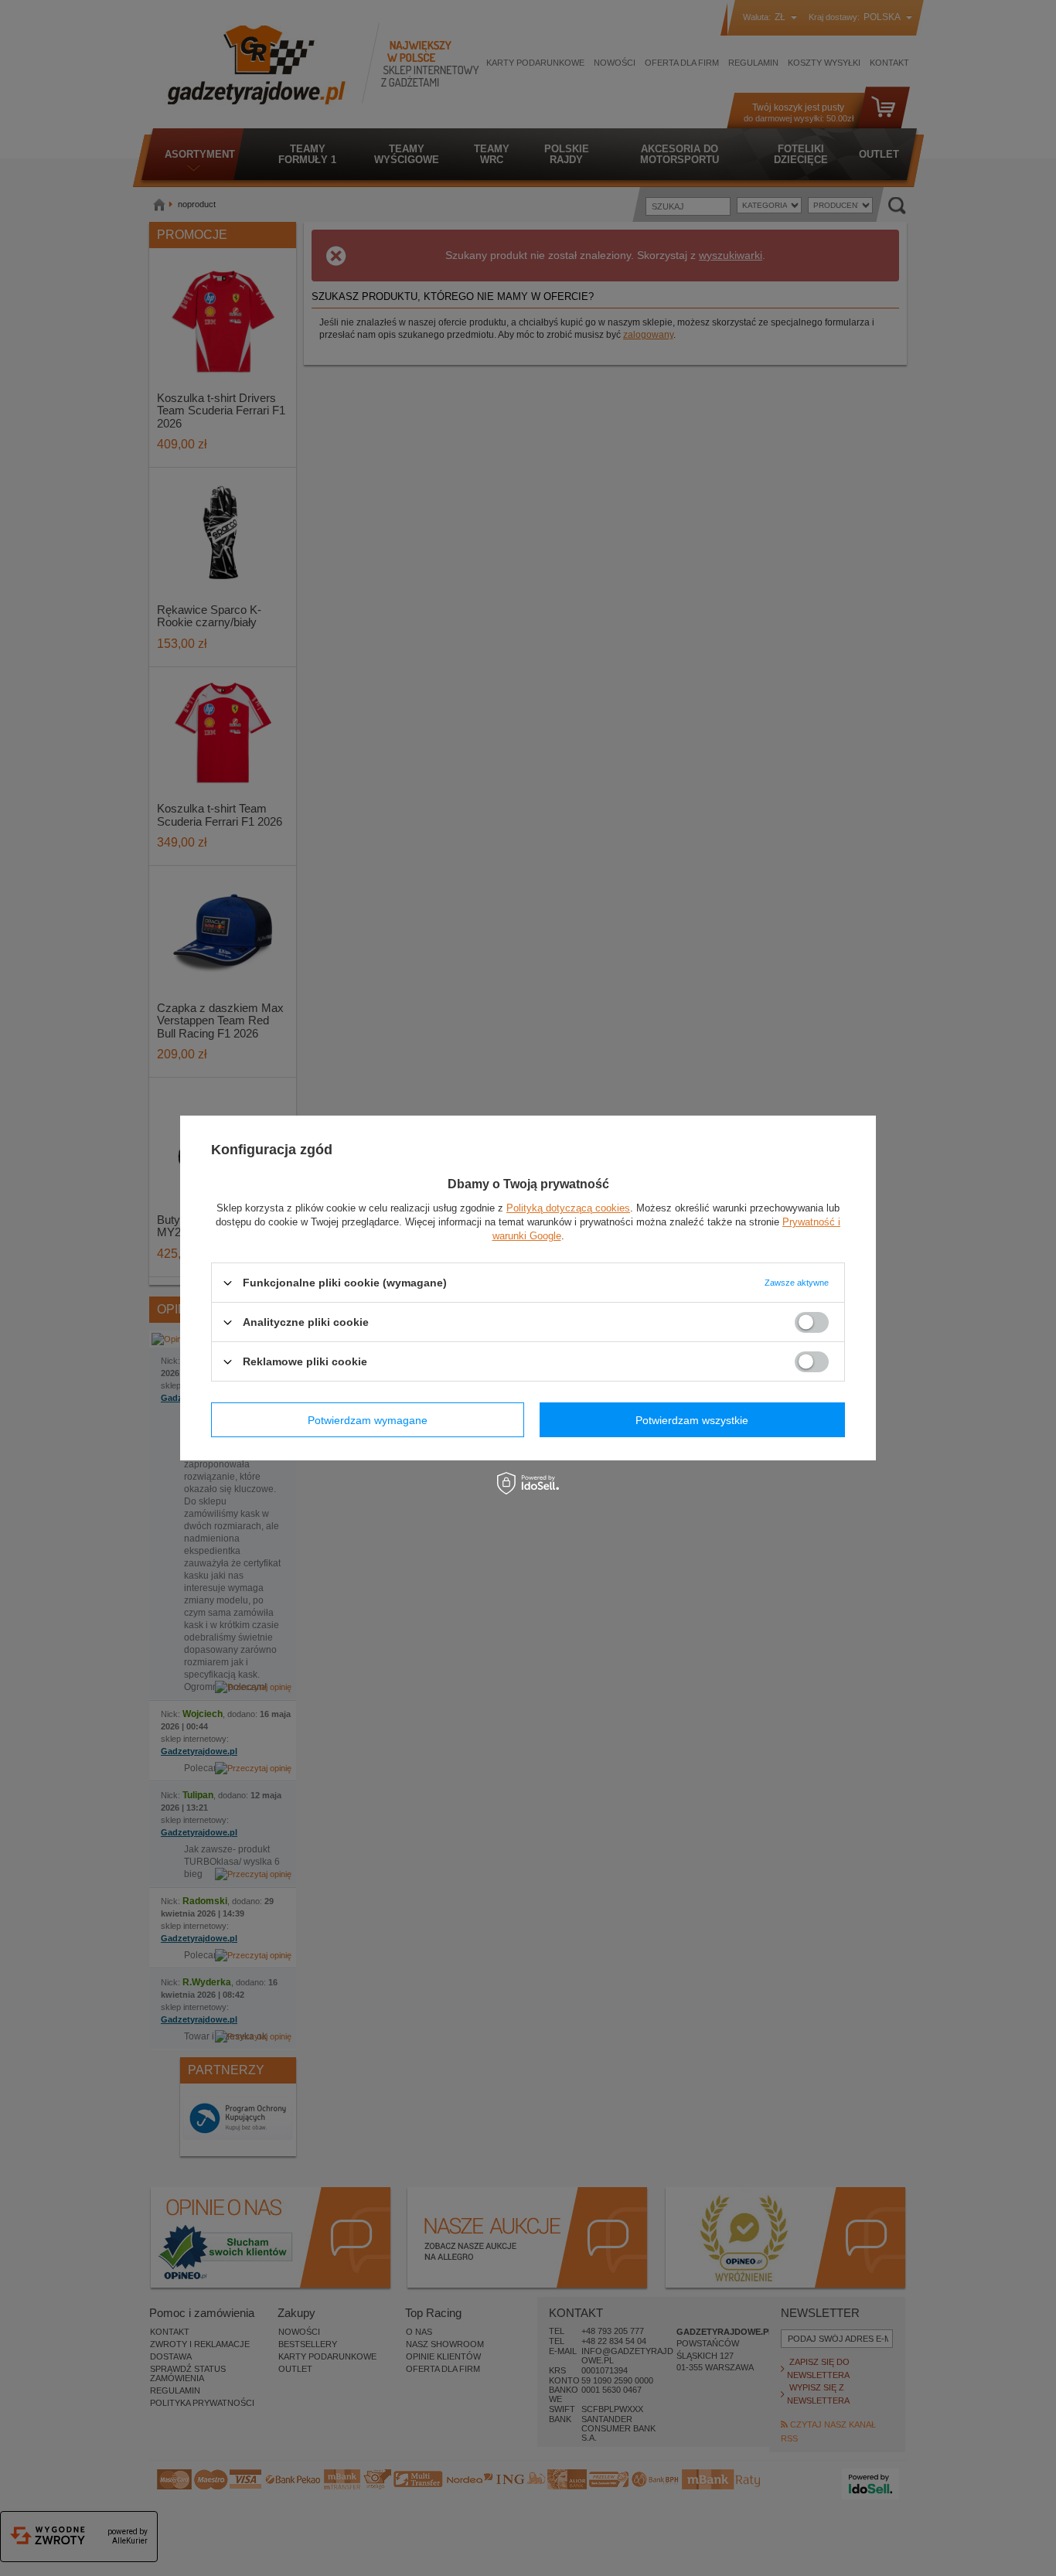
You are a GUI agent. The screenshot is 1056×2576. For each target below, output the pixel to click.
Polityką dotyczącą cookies (568, 1208)
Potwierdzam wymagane (368, 1419)
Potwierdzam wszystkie (692, 1419)
